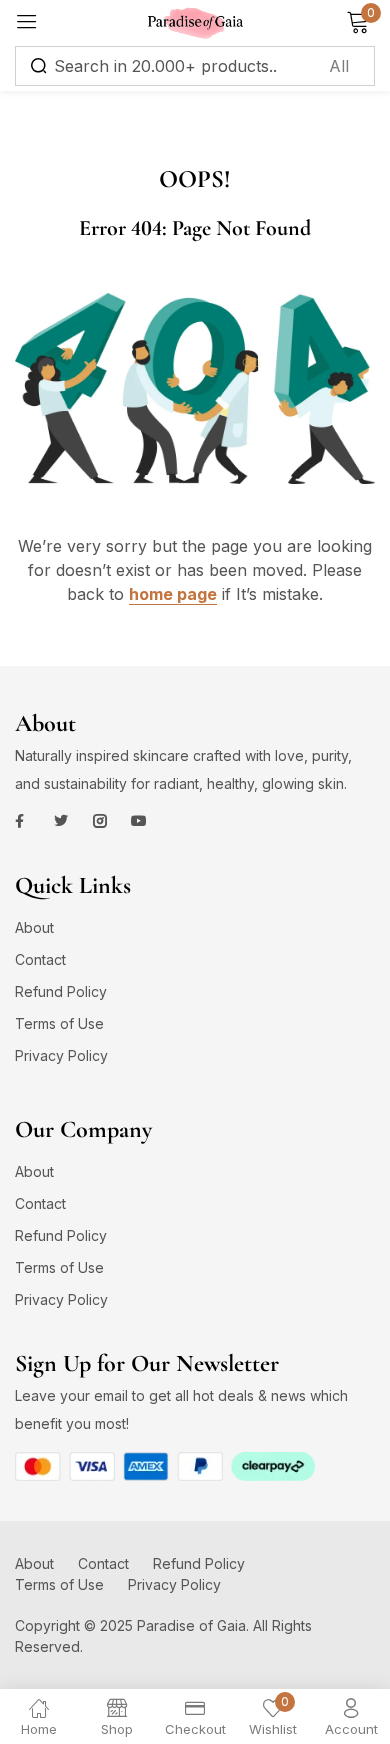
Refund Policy (61, 991)
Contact (40, 959)
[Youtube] (139, 821)
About (34, 927)
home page (173, 594)
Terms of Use (59, 1023)
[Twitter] (61, 821)
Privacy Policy (61, 1055)
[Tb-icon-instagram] (100, 821)
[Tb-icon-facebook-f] (22, 821)
